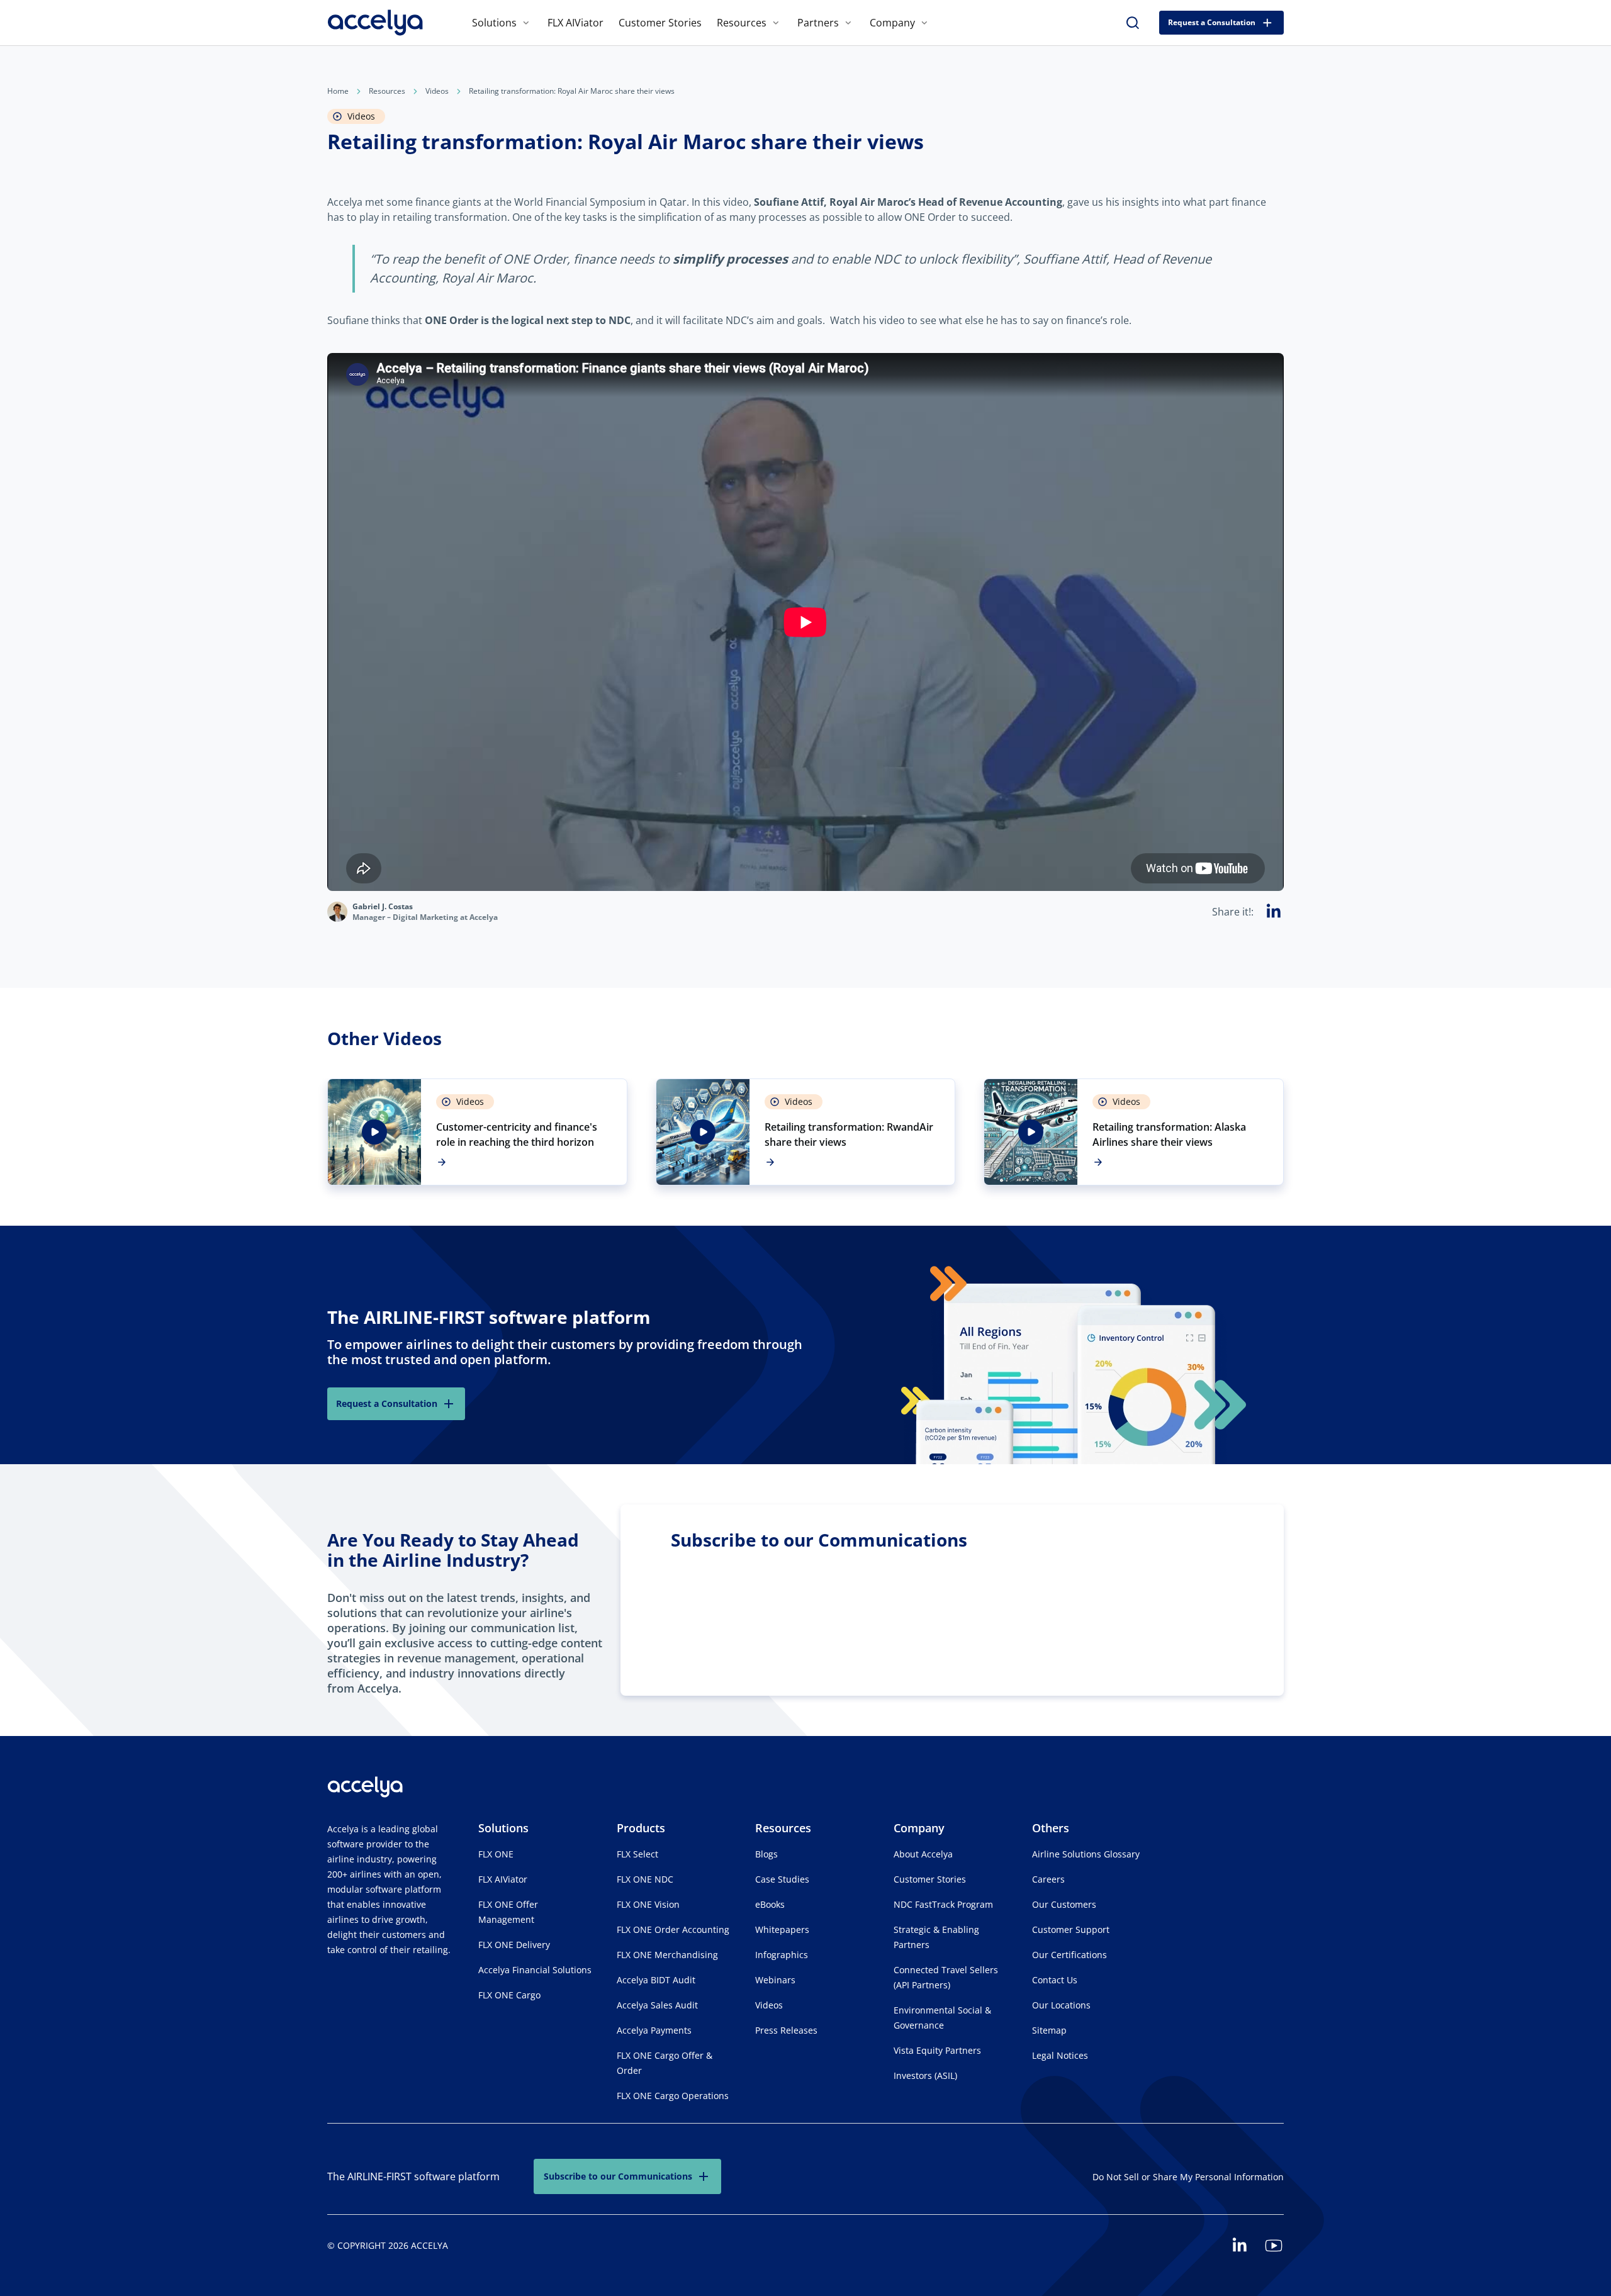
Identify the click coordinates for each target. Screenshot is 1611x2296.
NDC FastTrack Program (943, 1904)
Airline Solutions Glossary (1086, 1854)
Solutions (494, 23)
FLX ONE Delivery (514, 1945)
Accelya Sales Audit (657, 2005)
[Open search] (1133, 23)
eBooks (770, 1904)
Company (892, 23)
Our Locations (1061, 2005)
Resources (742, 23)
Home (338, 91)
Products (641, 1828)
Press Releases (786, 2030)
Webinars (775, 1980)
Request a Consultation (1212, 22)
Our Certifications (1069, 1955)
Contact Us (1055, 1980)
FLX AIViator (575, 23)
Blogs (766, 1854)
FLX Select (637, 1854)
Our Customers (1064, 1904)
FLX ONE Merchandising (667, 1955)
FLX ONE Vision (648, 1904)
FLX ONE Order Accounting (673, 1929)
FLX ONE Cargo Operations (673, 2096)
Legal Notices (1060, 2055)
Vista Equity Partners (937, 2050)
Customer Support (1071, 1929)
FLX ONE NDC (645, 1879)
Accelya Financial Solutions (535, 1970)
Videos (437, 91)
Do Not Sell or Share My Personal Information (1188, 2177)
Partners (818, 23)
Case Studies (782, 1879)
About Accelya (923, 1854)
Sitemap (1049, 2030)
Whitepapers (782, 1929)
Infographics (782, 1955)
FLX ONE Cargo (509, 1995)
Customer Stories (660, 23)
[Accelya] (375, 23)
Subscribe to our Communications (618, 2176)
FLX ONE (496, 1854)
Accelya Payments (654, 2030)
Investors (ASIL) (925, 2075)
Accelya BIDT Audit (656, 1980)
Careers (1048, 1879)
